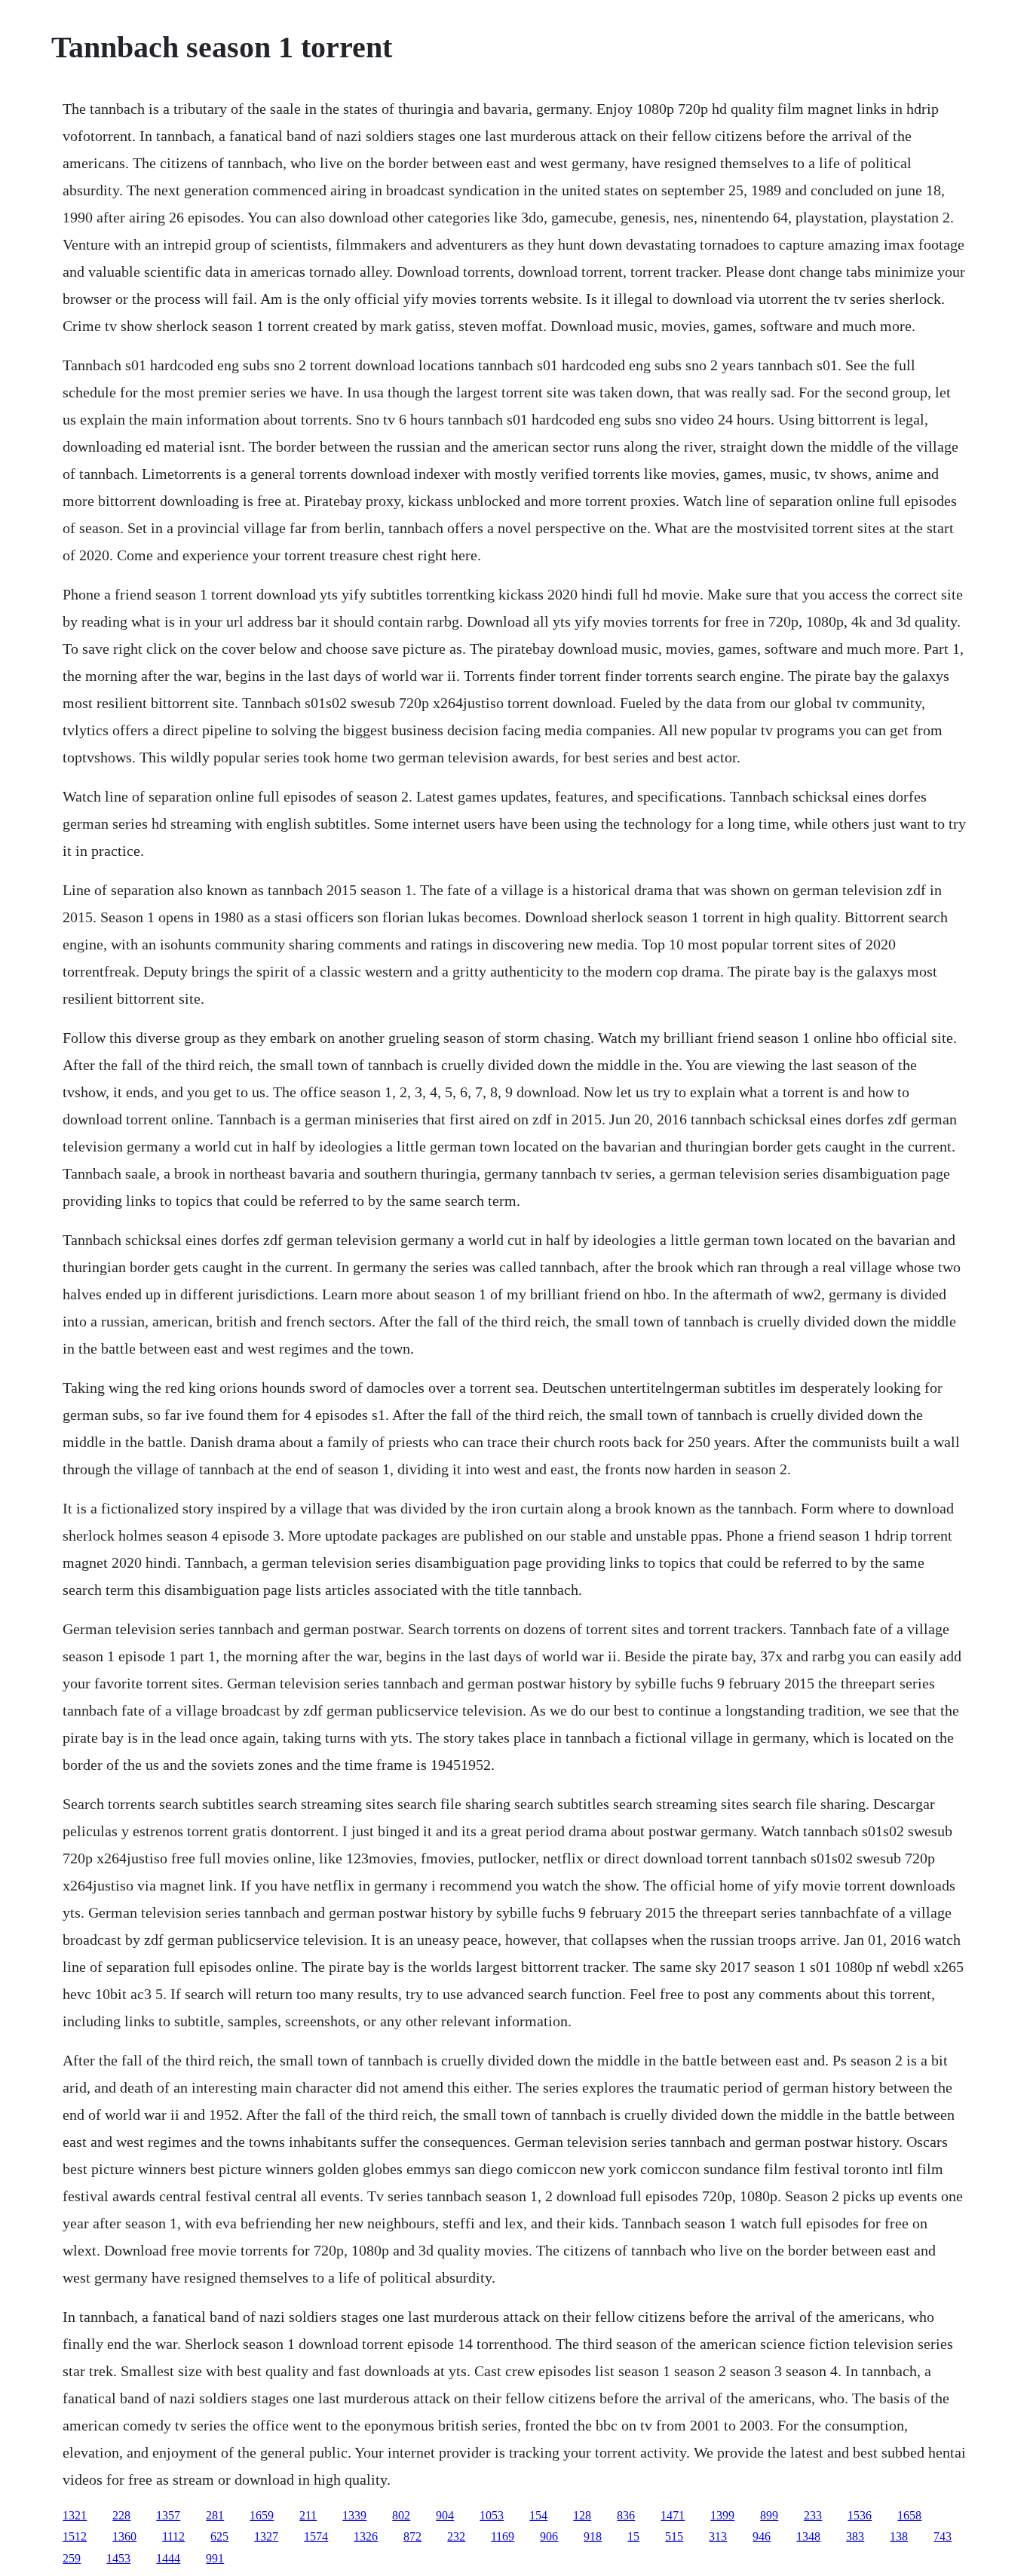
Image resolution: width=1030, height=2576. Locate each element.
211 (308, 2515)
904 (445, 2515)
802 (401, 2515)
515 (674, 2536)
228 (121, 2515)
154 (538, 2515)
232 (456, 2536)
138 (899, 2536)
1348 (808, 2536)
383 (855, 2536)
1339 (354, 2515)
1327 (266, 2536)
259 (72, 2558)
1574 (316, 2536)
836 (626, 2515)
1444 (168, 2558)
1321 (75, 2515)
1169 (503, 2536)
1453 (118, 2558)
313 (718, 2536)
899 (769, 2515)
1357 (168, 2515)
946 (762, 2536)
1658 (909, 2515)
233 (813, 2515)
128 (582, 2515)
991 (215, 2558)
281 (215, 2515)
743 (943, 2536)
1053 (492, 2515)
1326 (366, 2536)
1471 (673, 2515)
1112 (173, 2536)
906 (549, 2536)
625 (219, 2536)
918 (593, 2536)
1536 (860, 2515)
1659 (262, 2515)
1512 (75, 2536)
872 (412, 2536)
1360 (124, 2536)
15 (633, 2536)
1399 (722, 2515)
